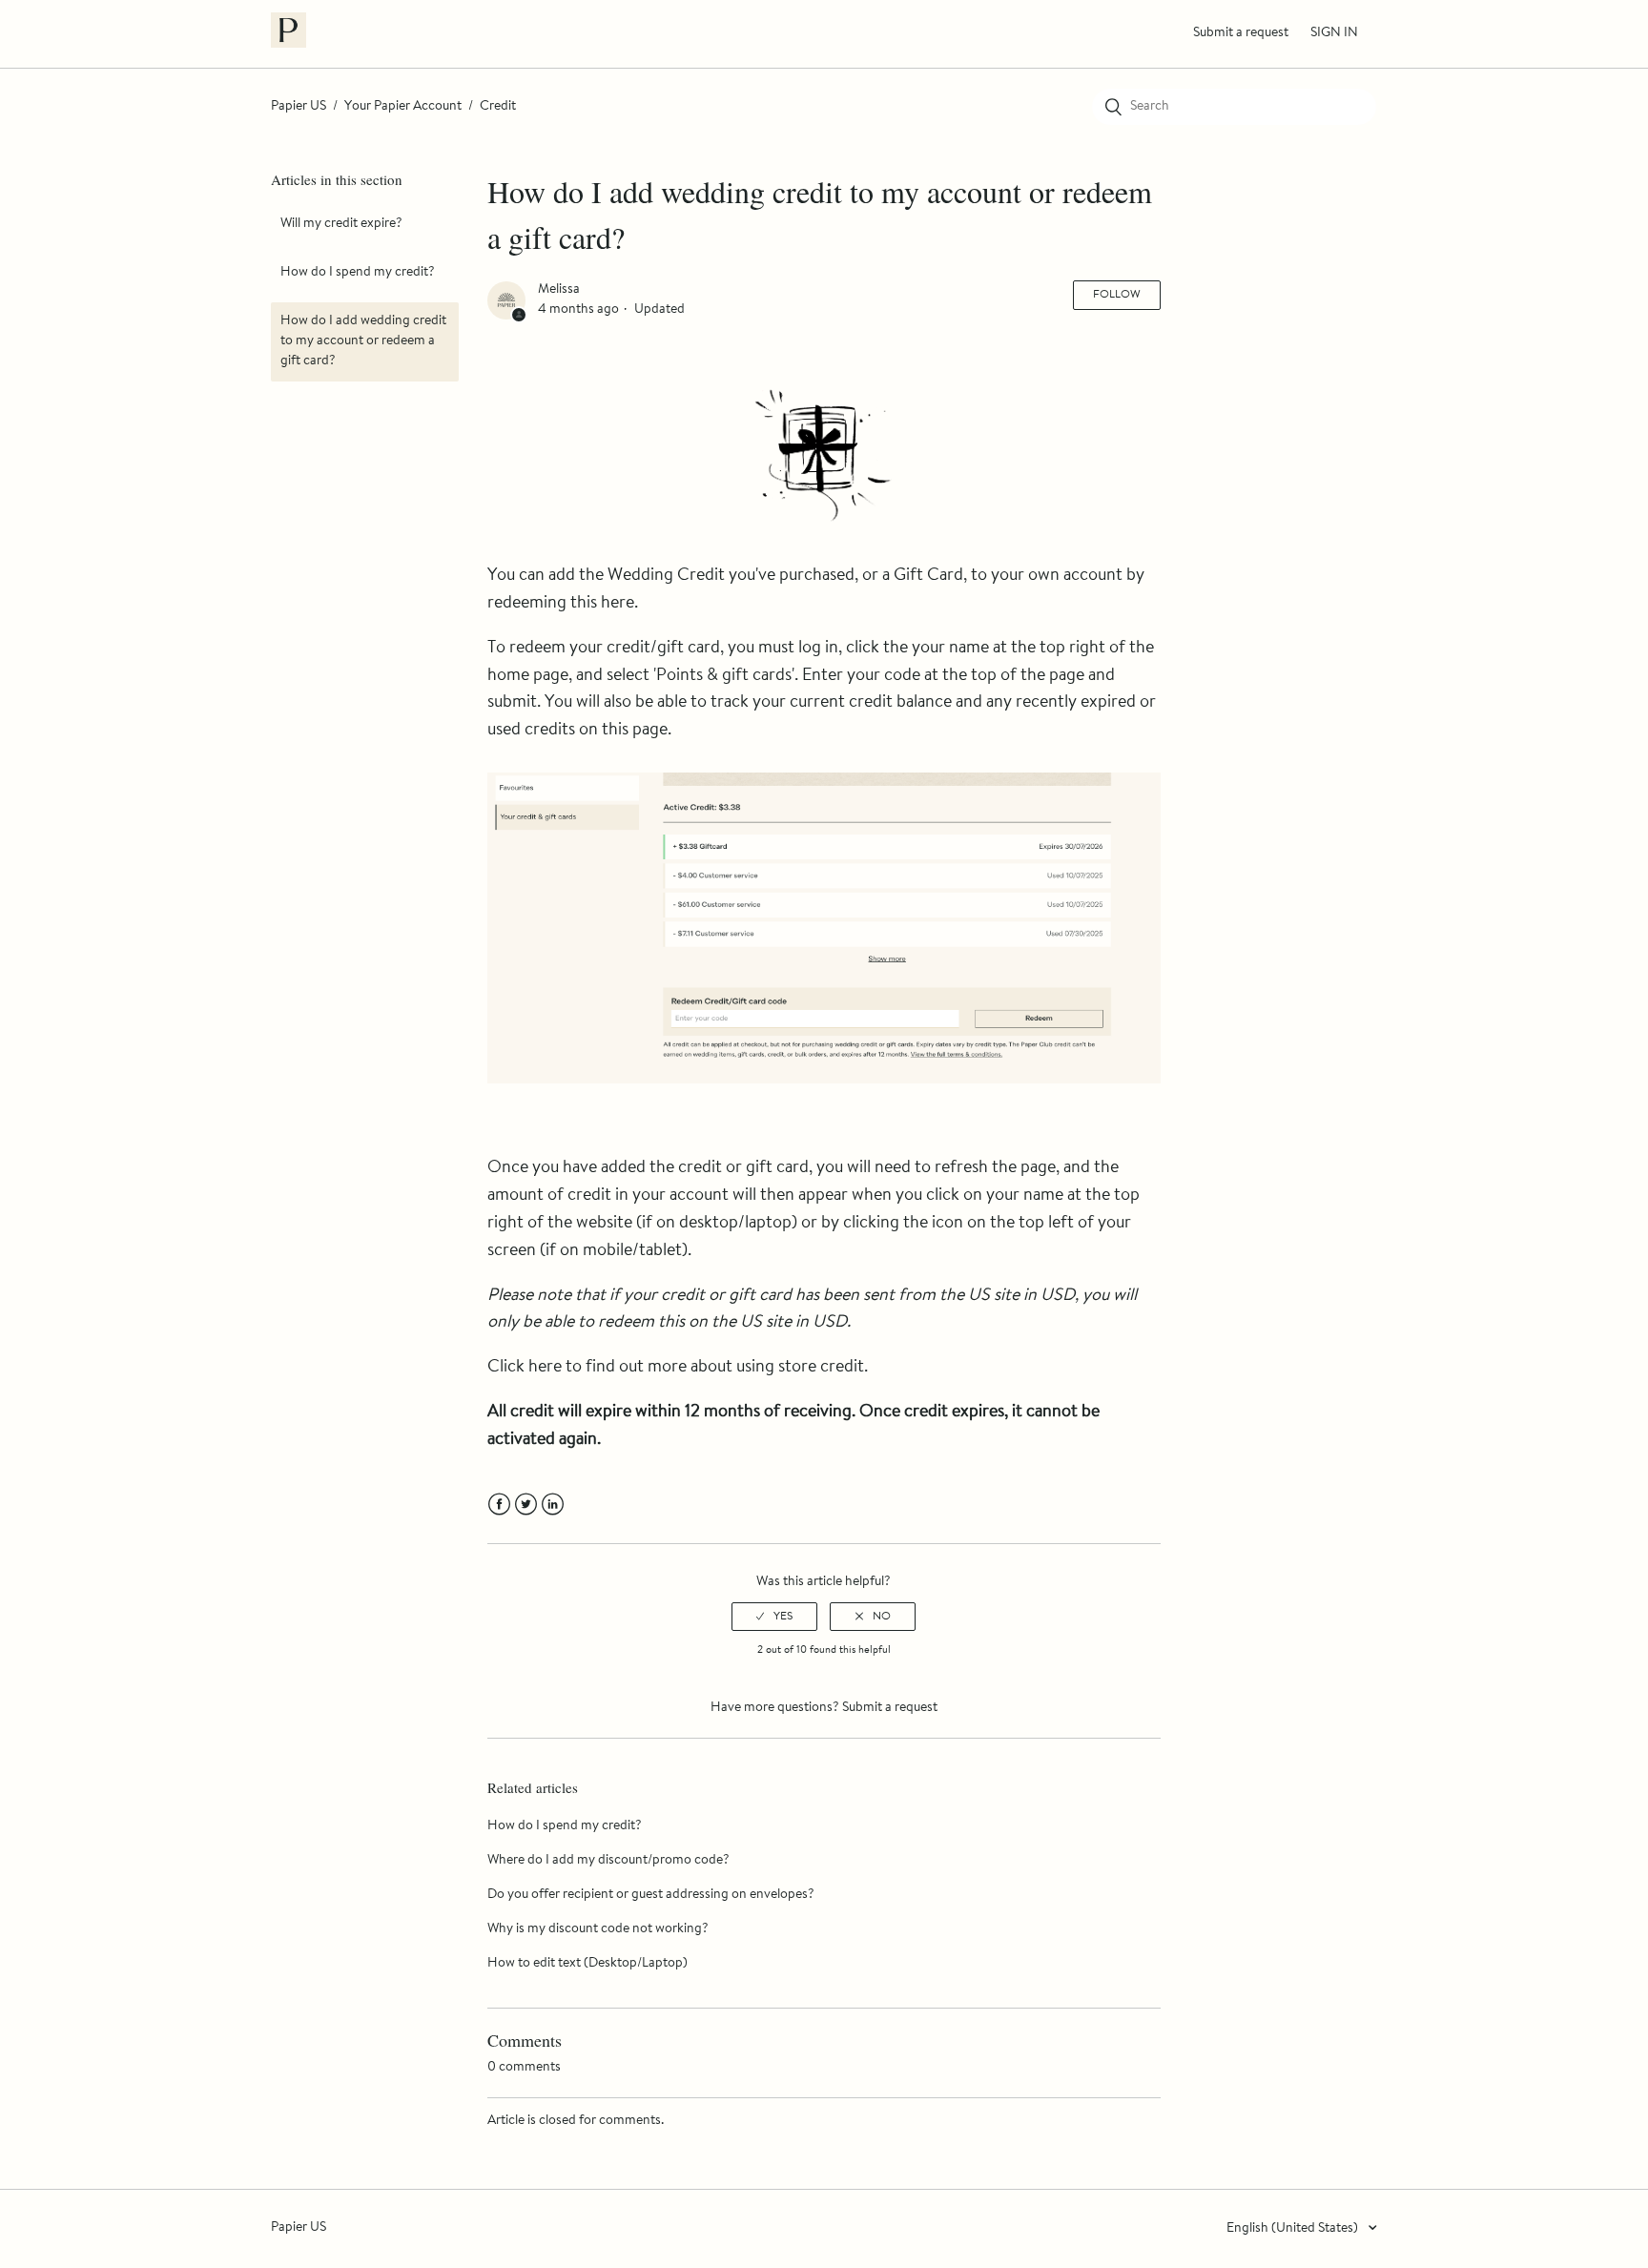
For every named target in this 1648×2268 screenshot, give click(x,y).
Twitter (526, 1505)
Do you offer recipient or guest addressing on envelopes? (651, 1895)
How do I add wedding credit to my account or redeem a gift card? (363, 341)
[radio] (774, 1617)
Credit (498, 107)
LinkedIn (553, 1505)
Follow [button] (1117, 295)
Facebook (499, 1505)
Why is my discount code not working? (598, 1929)
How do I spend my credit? (358, 273)
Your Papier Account (403, 107)
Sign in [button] (1334, 33)
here (618, 604)
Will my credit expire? (341, 224)
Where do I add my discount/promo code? (608, 1861)
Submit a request (1241, 33)
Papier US (299, 107)
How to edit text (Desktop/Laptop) (587, 1964)
